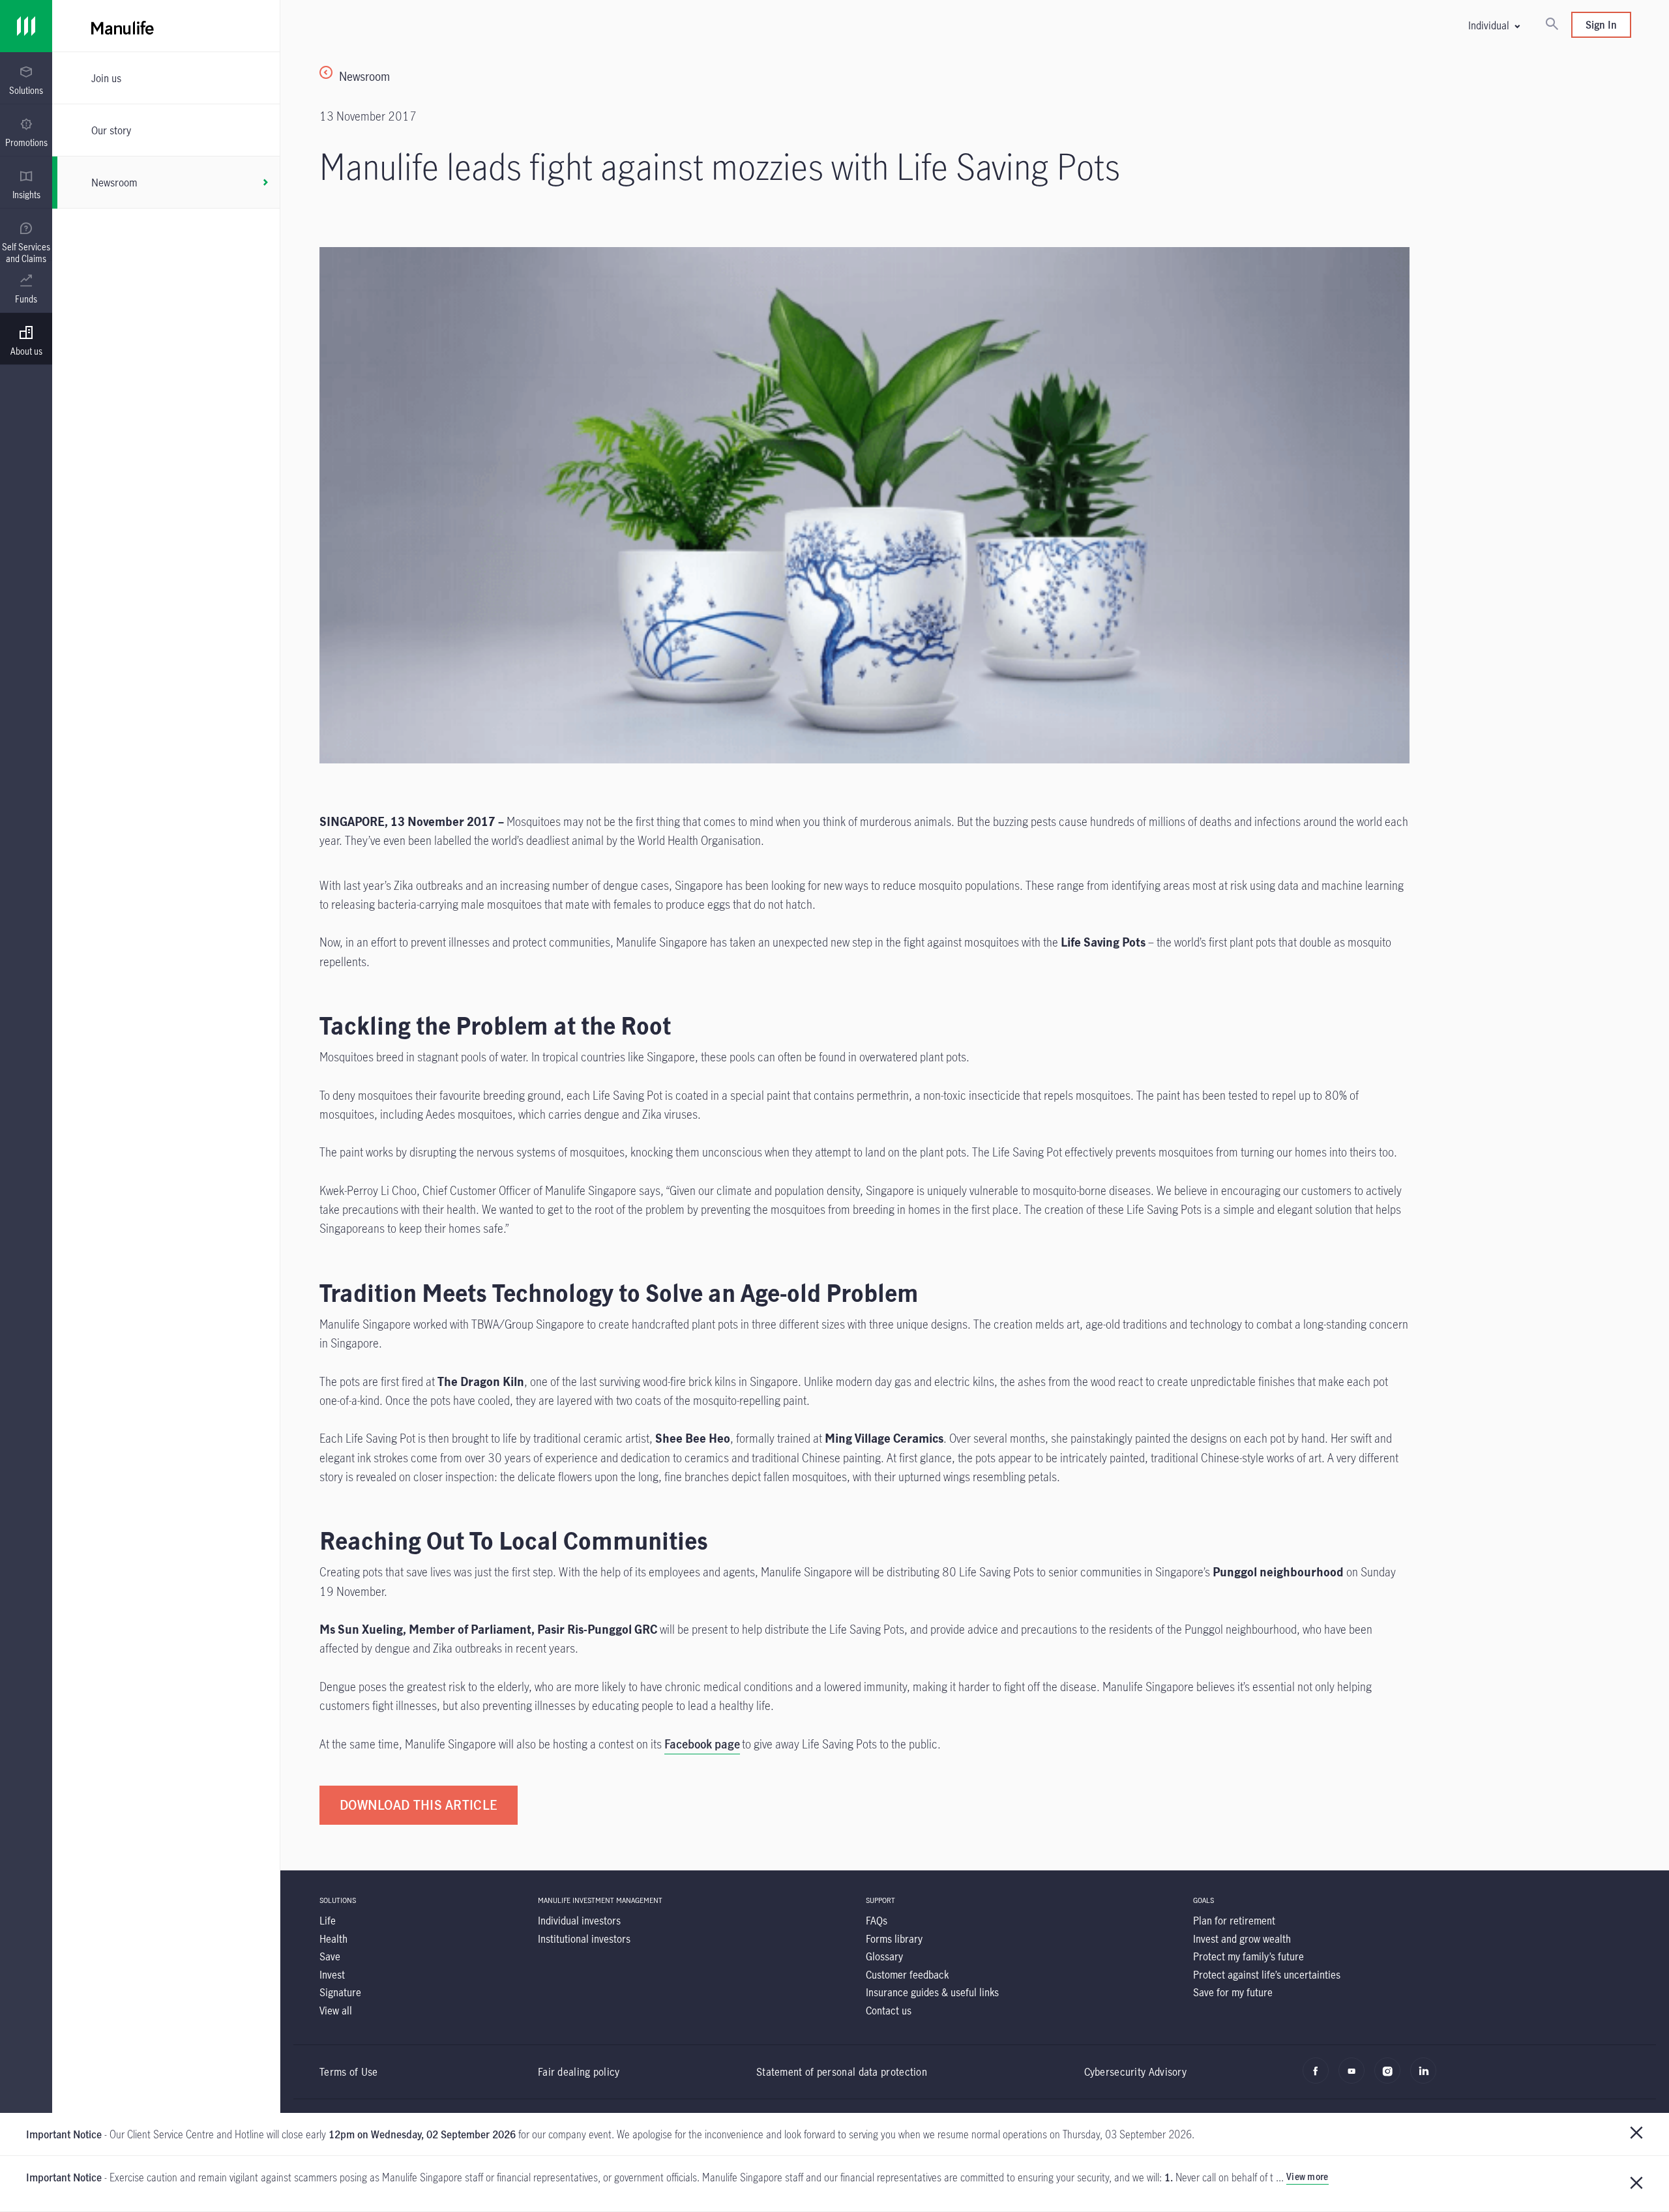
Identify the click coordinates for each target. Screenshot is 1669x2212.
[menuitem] (26, 81)
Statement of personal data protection (842, 2072)
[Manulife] (476, 26)
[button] (1494, 25)
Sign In (1601, 24)
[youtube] (1355, 2077)
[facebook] (1319, 2077)
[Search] (1552, 25)
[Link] (26, 26)
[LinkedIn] (1427, 2077)
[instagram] (1391, 2077)
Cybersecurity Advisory (1136, 2072)
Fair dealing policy (579, 2072)
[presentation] (26, 78)
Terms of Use (349, 2072)
